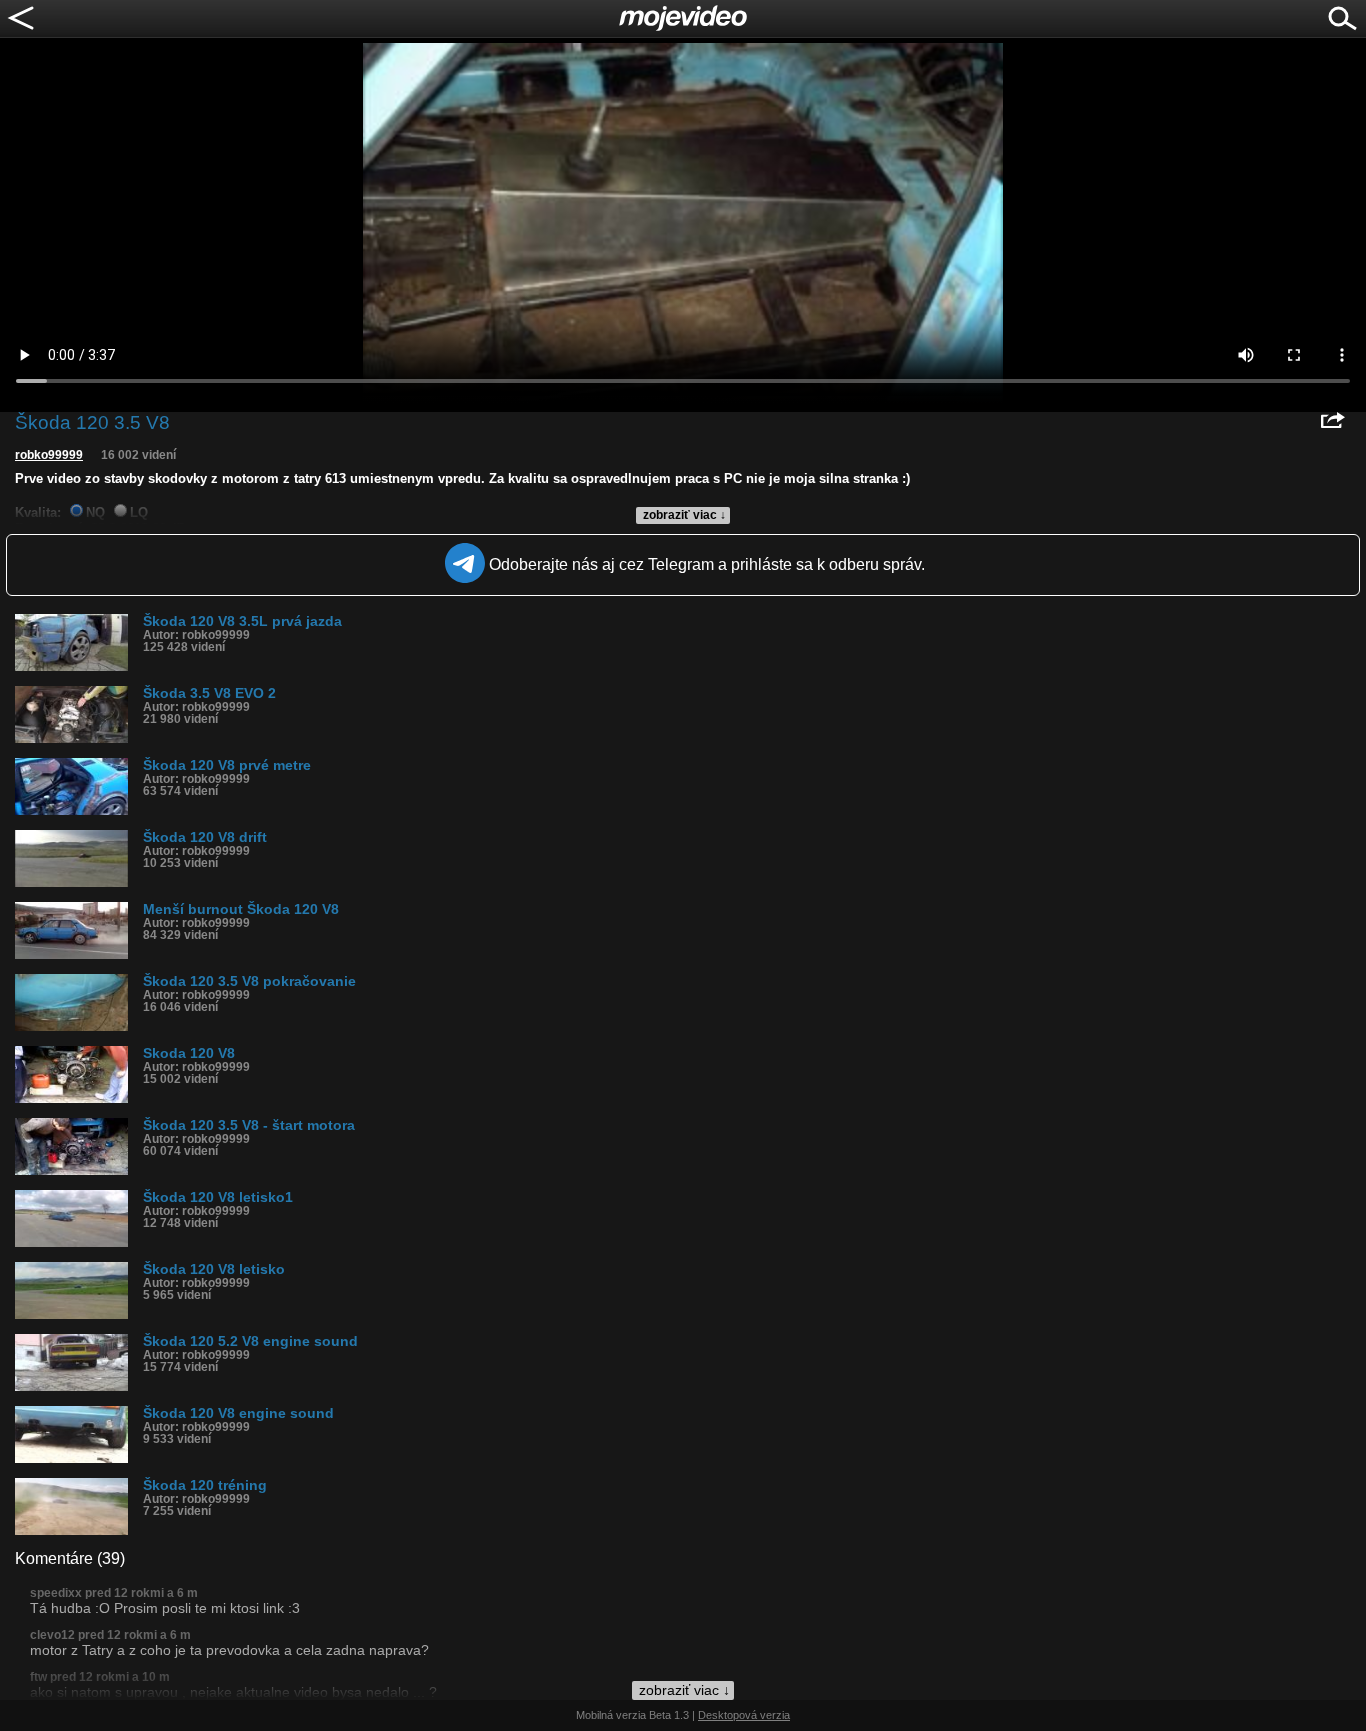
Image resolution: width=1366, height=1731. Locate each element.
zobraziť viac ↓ (684, 515)
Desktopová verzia (744, 1715)
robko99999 (49, 455)
